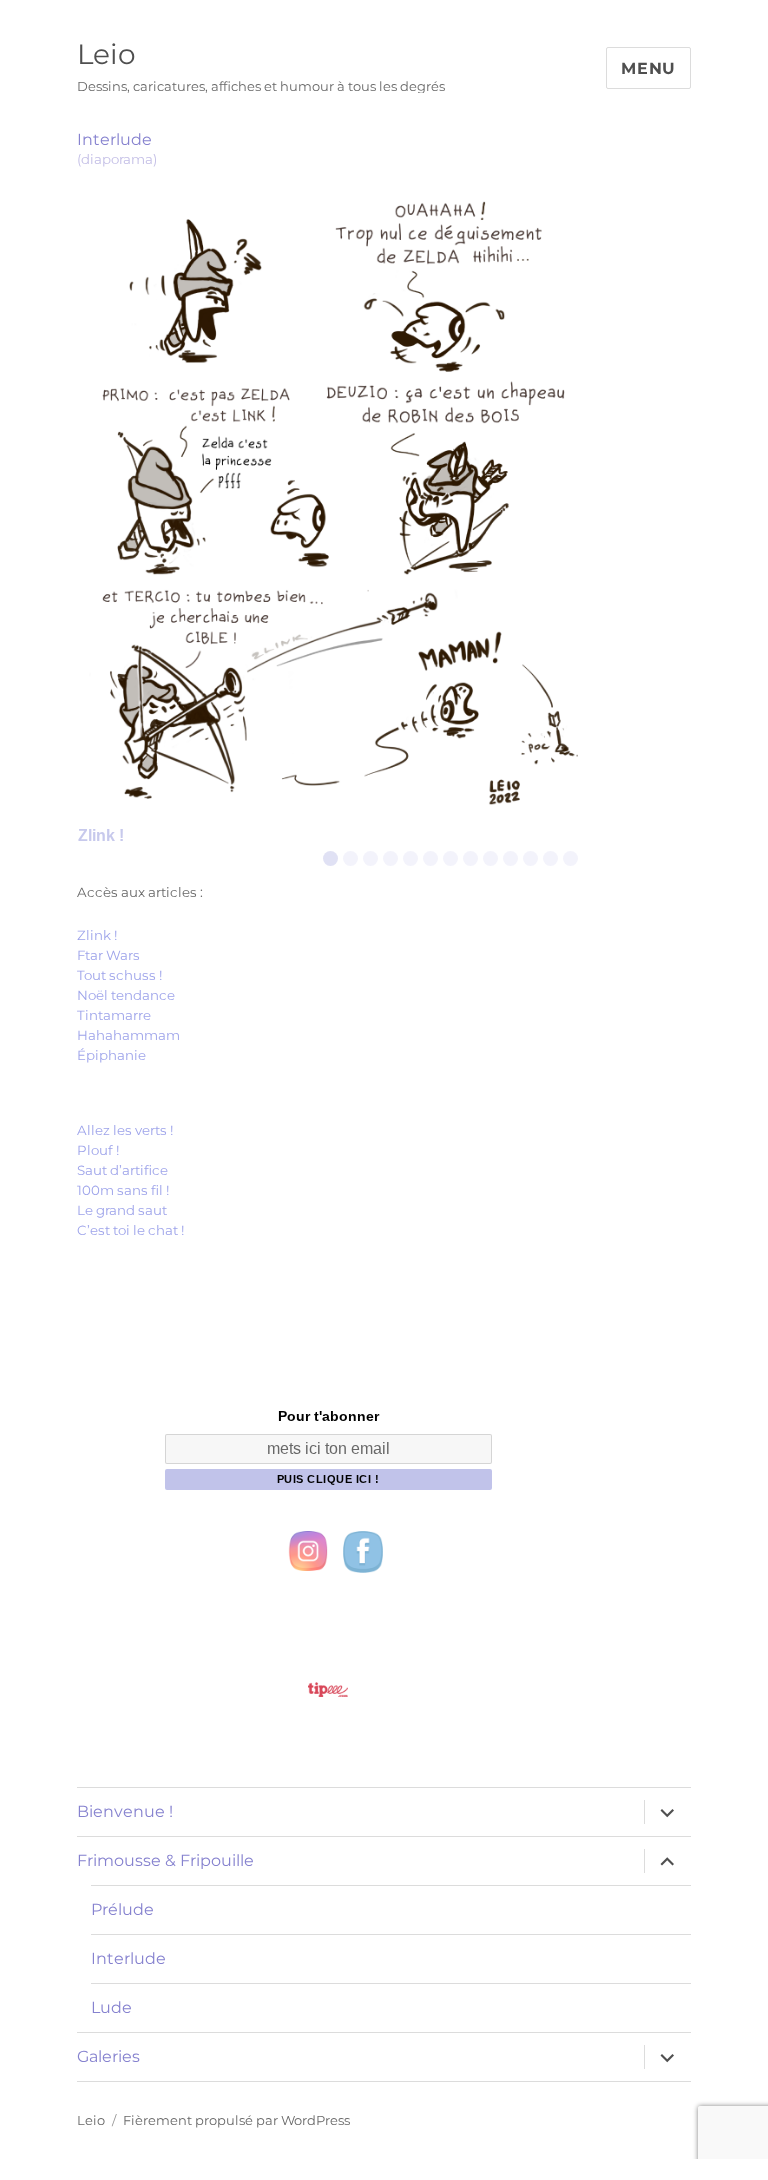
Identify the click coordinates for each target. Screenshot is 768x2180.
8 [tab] (470, 858)
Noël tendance (126, 995)
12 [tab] (553, 858)
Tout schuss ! (119, 975)
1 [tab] (330, 858)
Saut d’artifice (122, 1170)
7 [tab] (450, 858)
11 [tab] (535, 858)
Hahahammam (128, 1035)
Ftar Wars (108, 955)
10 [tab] (512, 858)
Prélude (122, 1909)
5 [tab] (410, 858)
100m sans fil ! (123, 1190)
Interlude (128, 1958)
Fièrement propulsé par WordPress (236, 2120)
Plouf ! (98, 1150)
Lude (111, 2007)
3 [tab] (370, 858)
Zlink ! (97, 935)
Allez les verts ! (125, 1130)
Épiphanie (111, 1055)
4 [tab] (390, 858)
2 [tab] (350, 858)
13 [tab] (573, 858)
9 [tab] (490, 858)
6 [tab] (430, 858)
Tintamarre (114, 1015)
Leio (106, 54)
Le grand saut (122, 1210)
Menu (648, 68)
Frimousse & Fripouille (165, 1860)
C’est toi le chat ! (130, 1230)
